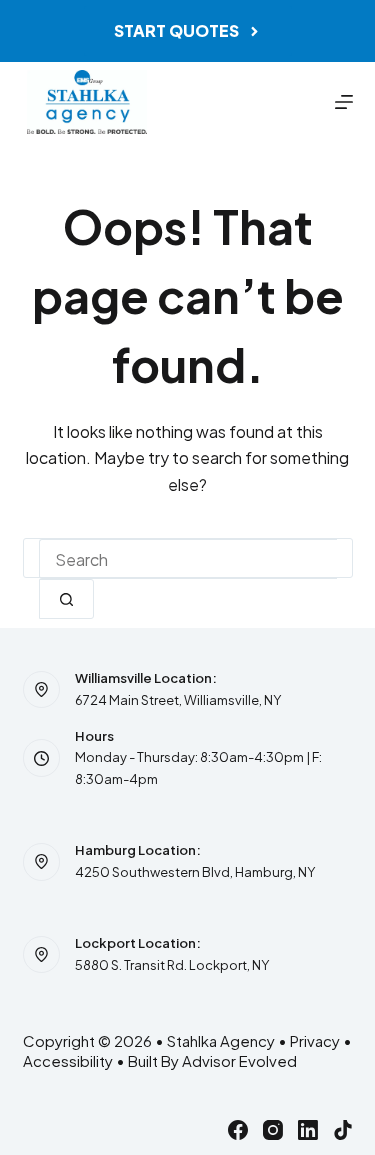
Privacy (315, 1040)
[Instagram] (273, 1130)
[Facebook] (238, 1130)
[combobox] (188, 559)
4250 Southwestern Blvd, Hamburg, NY (195, 872)
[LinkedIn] (308, 1130)
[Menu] (344, 102)
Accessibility (68, 1060)
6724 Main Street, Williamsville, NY (178, 700)
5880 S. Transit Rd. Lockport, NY (172, 965)
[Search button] (66, 599)
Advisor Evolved (239, 1060)
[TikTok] (343, 1130)
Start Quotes (176, 30)
